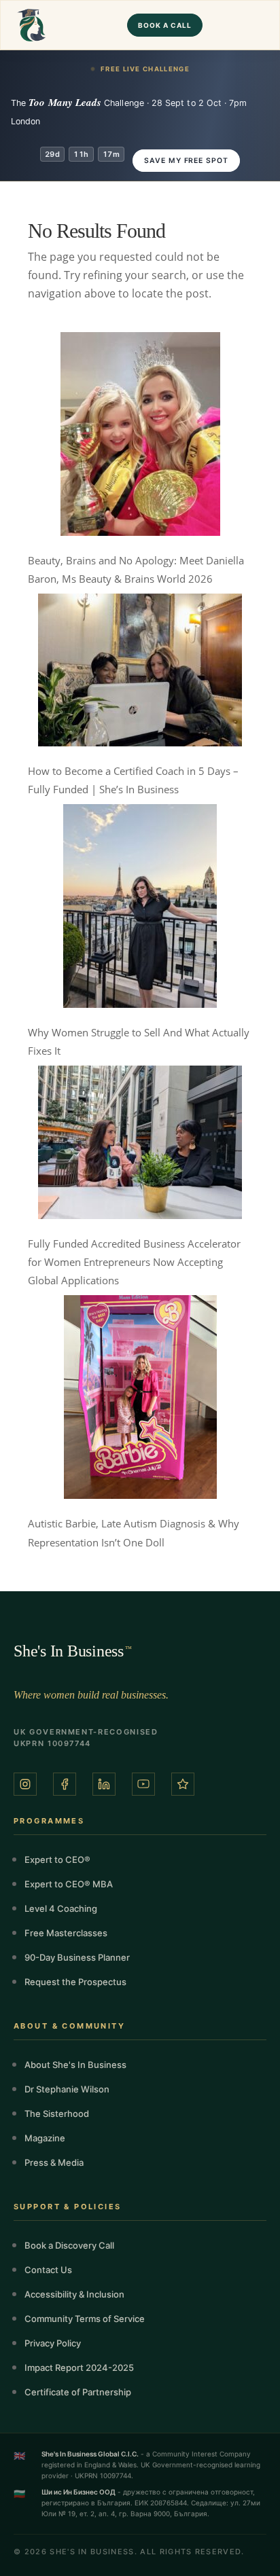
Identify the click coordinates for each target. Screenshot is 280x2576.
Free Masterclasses (66, 1933)
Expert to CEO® (57, 1860)
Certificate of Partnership (78, 2392)
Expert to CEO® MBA (69, 1884)
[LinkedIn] (104, 1784)
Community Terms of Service (85, 2319)
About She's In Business (75, 2065)
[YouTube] (143, 1784)
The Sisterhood (57, 2114)
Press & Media (54, 2162)
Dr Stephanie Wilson (67, 2089)
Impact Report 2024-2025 (79, 2368)
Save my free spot (186, 161)
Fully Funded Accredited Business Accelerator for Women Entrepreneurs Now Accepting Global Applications (134, 1262)
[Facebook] (65, 1784)
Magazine (45, 2138)
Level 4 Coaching (61, 1908)
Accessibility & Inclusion (74, 2294)
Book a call (165, 25)
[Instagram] (25, 1784)
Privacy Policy (53, 2343)
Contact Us (48, 2270)
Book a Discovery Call (69, 2245)
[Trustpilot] (183, 1784)
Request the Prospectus (75, 1982)
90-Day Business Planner (77, 1957)
